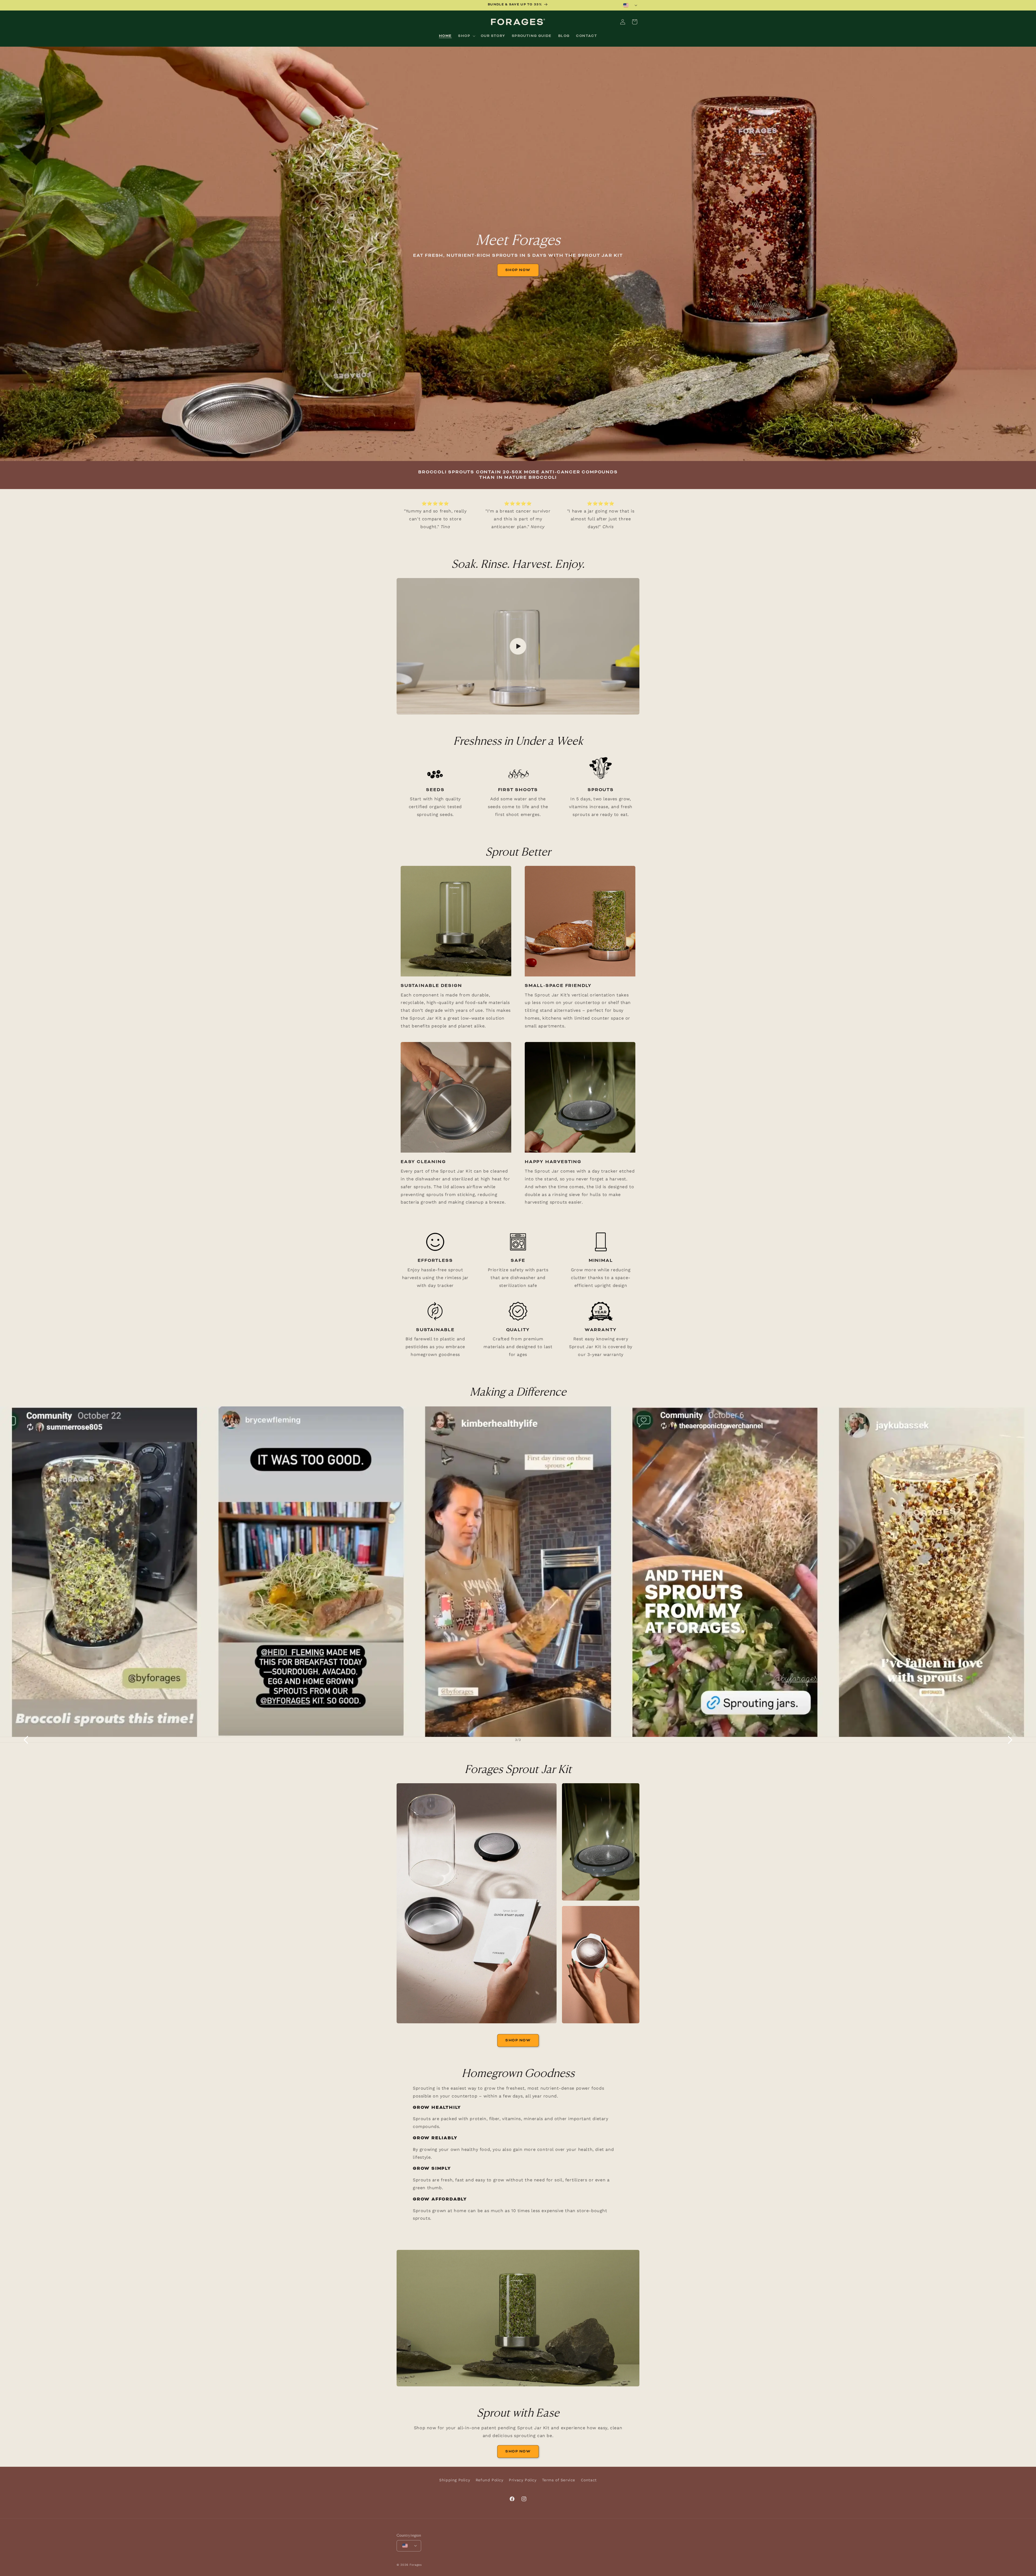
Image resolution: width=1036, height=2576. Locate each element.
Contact (589, 2480)
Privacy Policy (523, 2480)
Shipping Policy (455, 2480)
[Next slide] (1010, 1740)
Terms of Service (559, 2480)
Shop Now (518, 270)
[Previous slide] (26, 1740)
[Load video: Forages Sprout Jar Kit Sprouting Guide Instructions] (518, 646)
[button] (466, 36)
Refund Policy (490, 2480)
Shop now (518, 2451)
